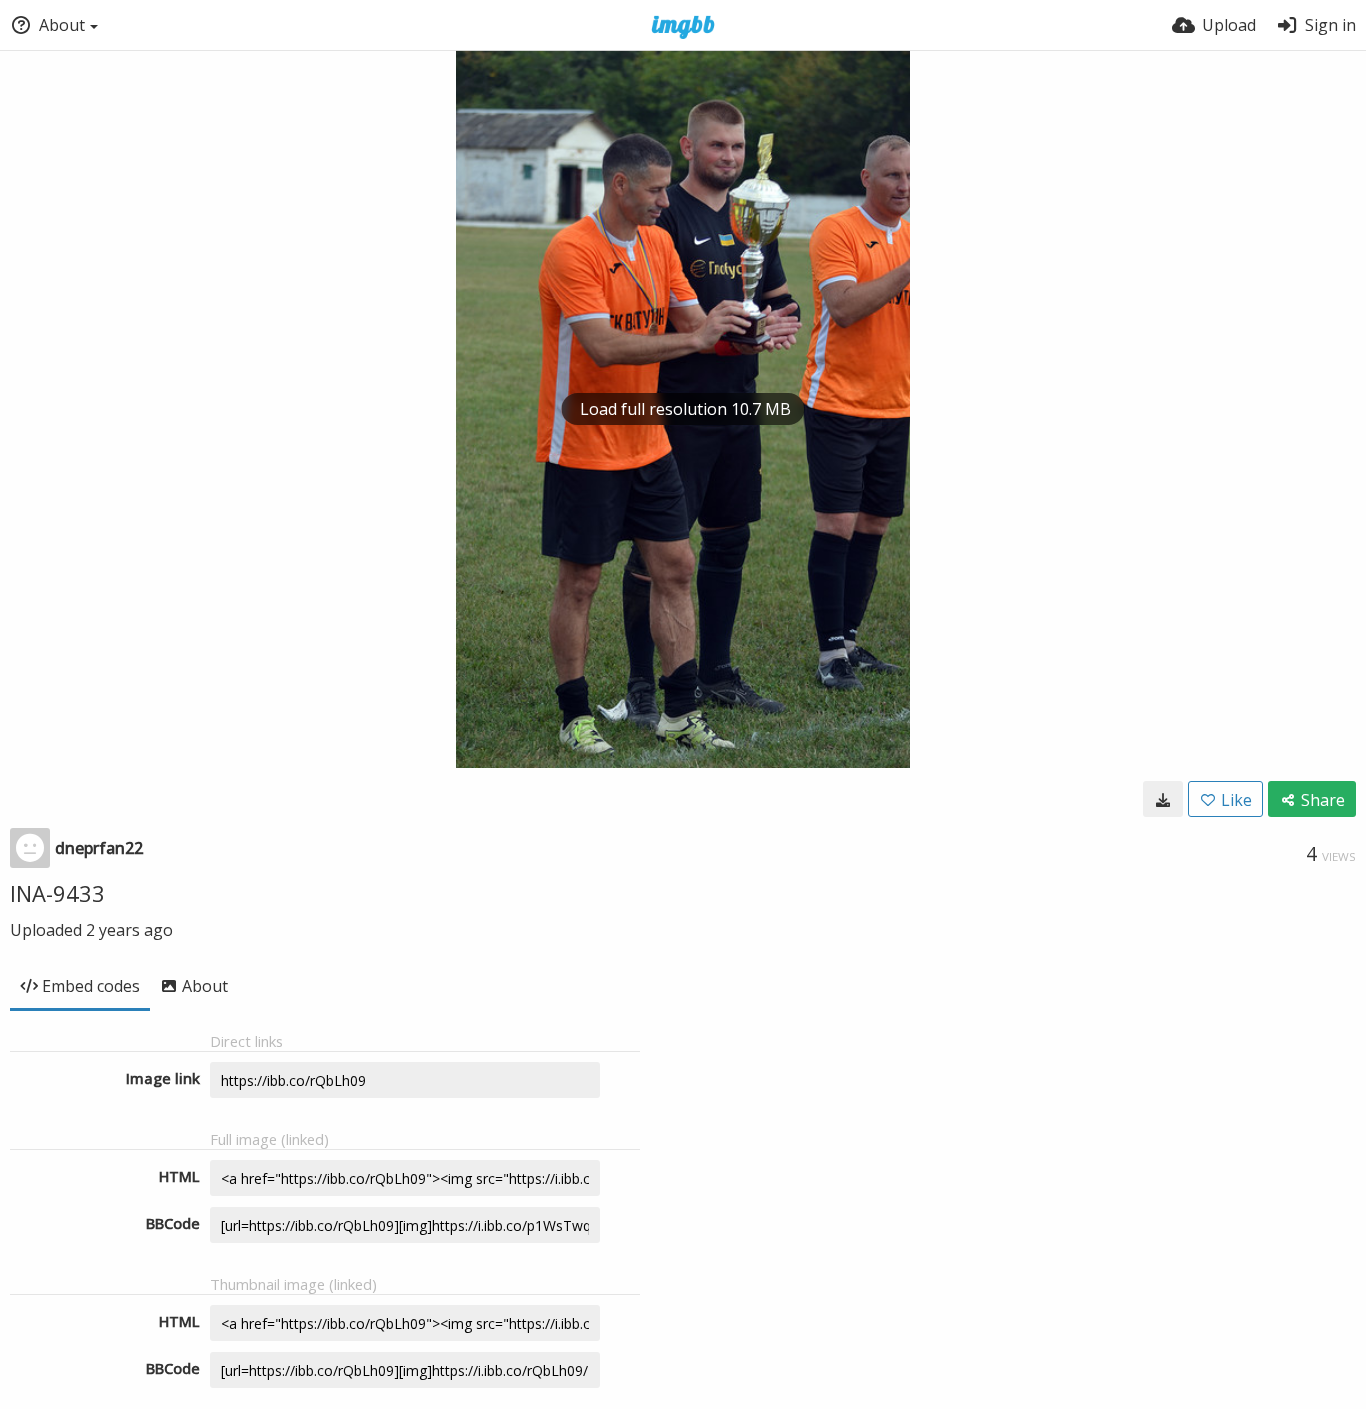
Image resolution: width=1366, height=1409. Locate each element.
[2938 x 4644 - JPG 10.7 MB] (1163, 799)
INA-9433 (57, 893)
